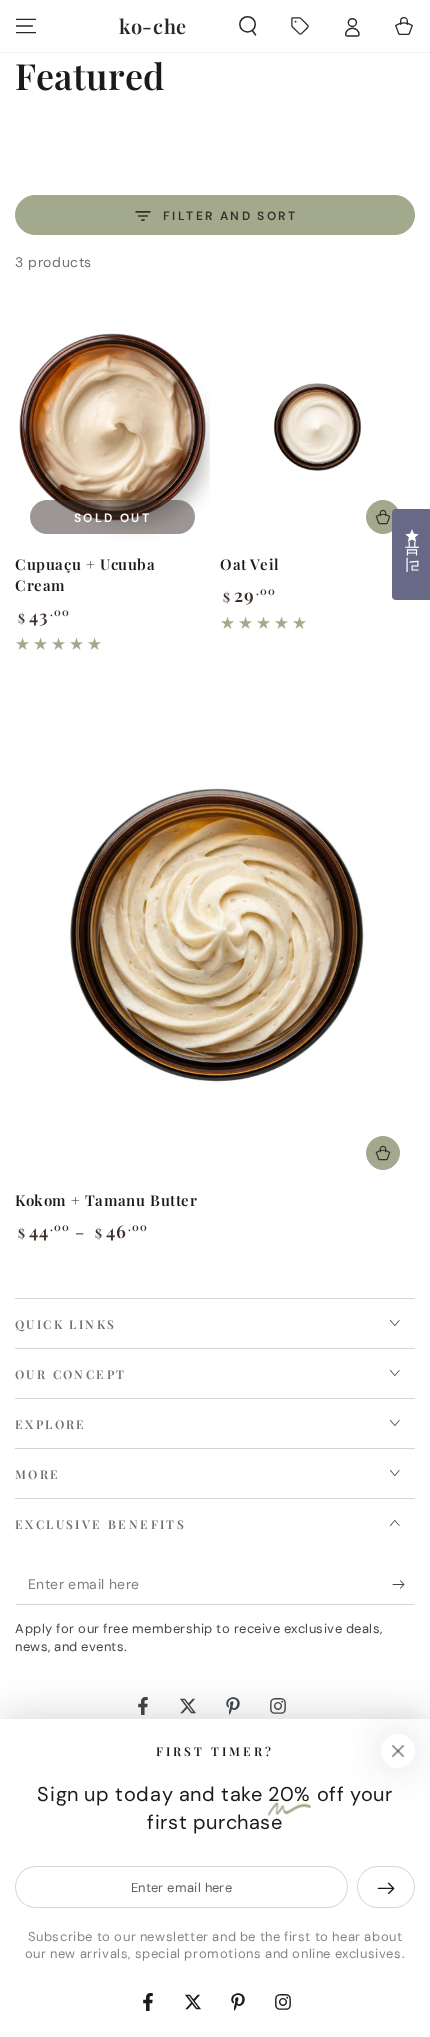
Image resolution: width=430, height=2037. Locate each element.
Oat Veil (250, 564)
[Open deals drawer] (300, 26)
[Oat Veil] (317, 427)
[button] (248, 26)
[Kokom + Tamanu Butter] (215, 935)
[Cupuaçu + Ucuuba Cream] (112, 427)
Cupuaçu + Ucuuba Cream (85, 574)
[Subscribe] (403, 1585)
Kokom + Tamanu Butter (106, 1200)
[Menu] (26, 26)
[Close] (398, 1751)
